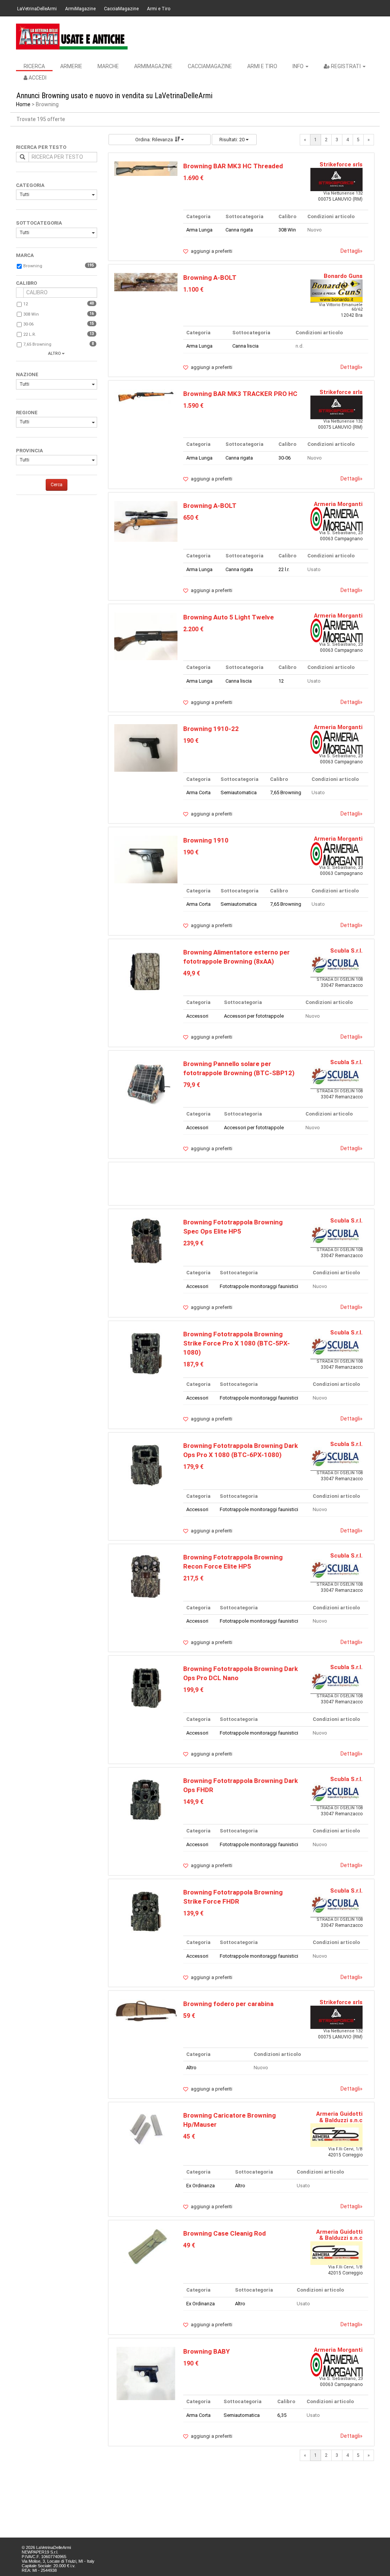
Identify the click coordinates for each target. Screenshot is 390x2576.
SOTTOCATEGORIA (39, 223)
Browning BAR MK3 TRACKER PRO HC (240, 394)
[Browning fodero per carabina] (146, 2010)
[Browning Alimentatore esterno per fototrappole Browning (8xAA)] (146, 971)
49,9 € (192, 973)
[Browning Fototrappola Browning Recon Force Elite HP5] (146, 1576)
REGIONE (27, 413)
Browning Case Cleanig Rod (225, 2233)
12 (26, 304)
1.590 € (193, 406)
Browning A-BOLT (210, 278)
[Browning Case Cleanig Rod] (146, 2246)
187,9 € (193, 1364)
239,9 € (193, 1243)
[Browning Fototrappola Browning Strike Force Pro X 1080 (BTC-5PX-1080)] (146, 1353)
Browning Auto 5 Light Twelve (229, 617)
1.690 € (193, 178)
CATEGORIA (30, 185)
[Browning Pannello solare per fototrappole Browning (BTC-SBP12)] (146, 1083)
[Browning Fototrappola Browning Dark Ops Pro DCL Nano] (146, 1688)
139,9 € (193, 1913)
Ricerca (34, 66)
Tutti (24, 195)
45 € (189, 2136)
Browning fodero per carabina (228, 2004)
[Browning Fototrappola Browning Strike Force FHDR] (146, 1911)
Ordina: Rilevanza (154, 140)
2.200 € (193, 629)
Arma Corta (198, 792)
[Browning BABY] (146, 2373)
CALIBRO (26, 283)
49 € (189, 2245)
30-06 (28, 324)
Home (23, 104)
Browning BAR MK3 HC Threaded (233, 166)
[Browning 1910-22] (146, 748)
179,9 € (193, 1467)
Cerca (57, 485)
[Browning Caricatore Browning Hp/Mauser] (146, 2128)
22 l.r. (30, 334)
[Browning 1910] (146, 859)
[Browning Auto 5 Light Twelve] (146, 636)
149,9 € (193, 1802)
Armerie (71, 66)
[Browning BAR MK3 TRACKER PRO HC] (146, 396)
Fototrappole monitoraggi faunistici (259, 1286)
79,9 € (192, 1085)
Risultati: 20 (233, 140)
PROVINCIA (30, 451)
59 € (189, 2016)
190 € (191, 741)
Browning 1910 (206, 840)
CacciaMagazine (121, 9)
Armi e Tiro (159, 9)
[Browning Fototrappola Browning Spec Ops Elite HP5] (146, 1241)
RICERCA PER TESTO (41, 147)
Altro (191, 2068)
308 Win (31, 314)
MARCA (25, 255)
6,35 (282, 2415)
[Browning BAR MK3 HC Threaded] (146, 168)
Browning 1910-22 (211, 729)
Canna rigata (239, 230)
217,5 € (193, 1578)
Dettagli (352, 251)
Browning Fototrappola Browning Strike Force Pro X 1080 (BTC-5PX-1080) (237, 1343)
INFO (299, 66)
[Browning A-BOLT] (146, 282)
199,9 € (193, 1690)
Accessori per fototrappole (254, 1016)
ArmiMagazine (80, 9)
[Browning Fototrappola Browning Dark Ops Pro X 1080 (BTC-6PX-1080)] (146, 1464)
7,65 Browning (37, 344)
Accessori (197, 1016)
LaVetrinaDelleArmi (37, 9)
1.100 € (193, 290)
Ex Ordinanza (201, 2186)
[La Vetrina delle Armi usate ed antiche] (72, 37)
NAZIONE (27, 374)
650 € (191, 518)
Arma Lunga (199, 230)
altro (54, 354)
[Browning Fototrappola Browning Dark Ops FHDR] (146, 1800)
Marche (108, 66)
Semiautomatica (239, 792)
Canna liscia (245, 346)
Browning (33, 266)
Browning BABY (206, 2351)
